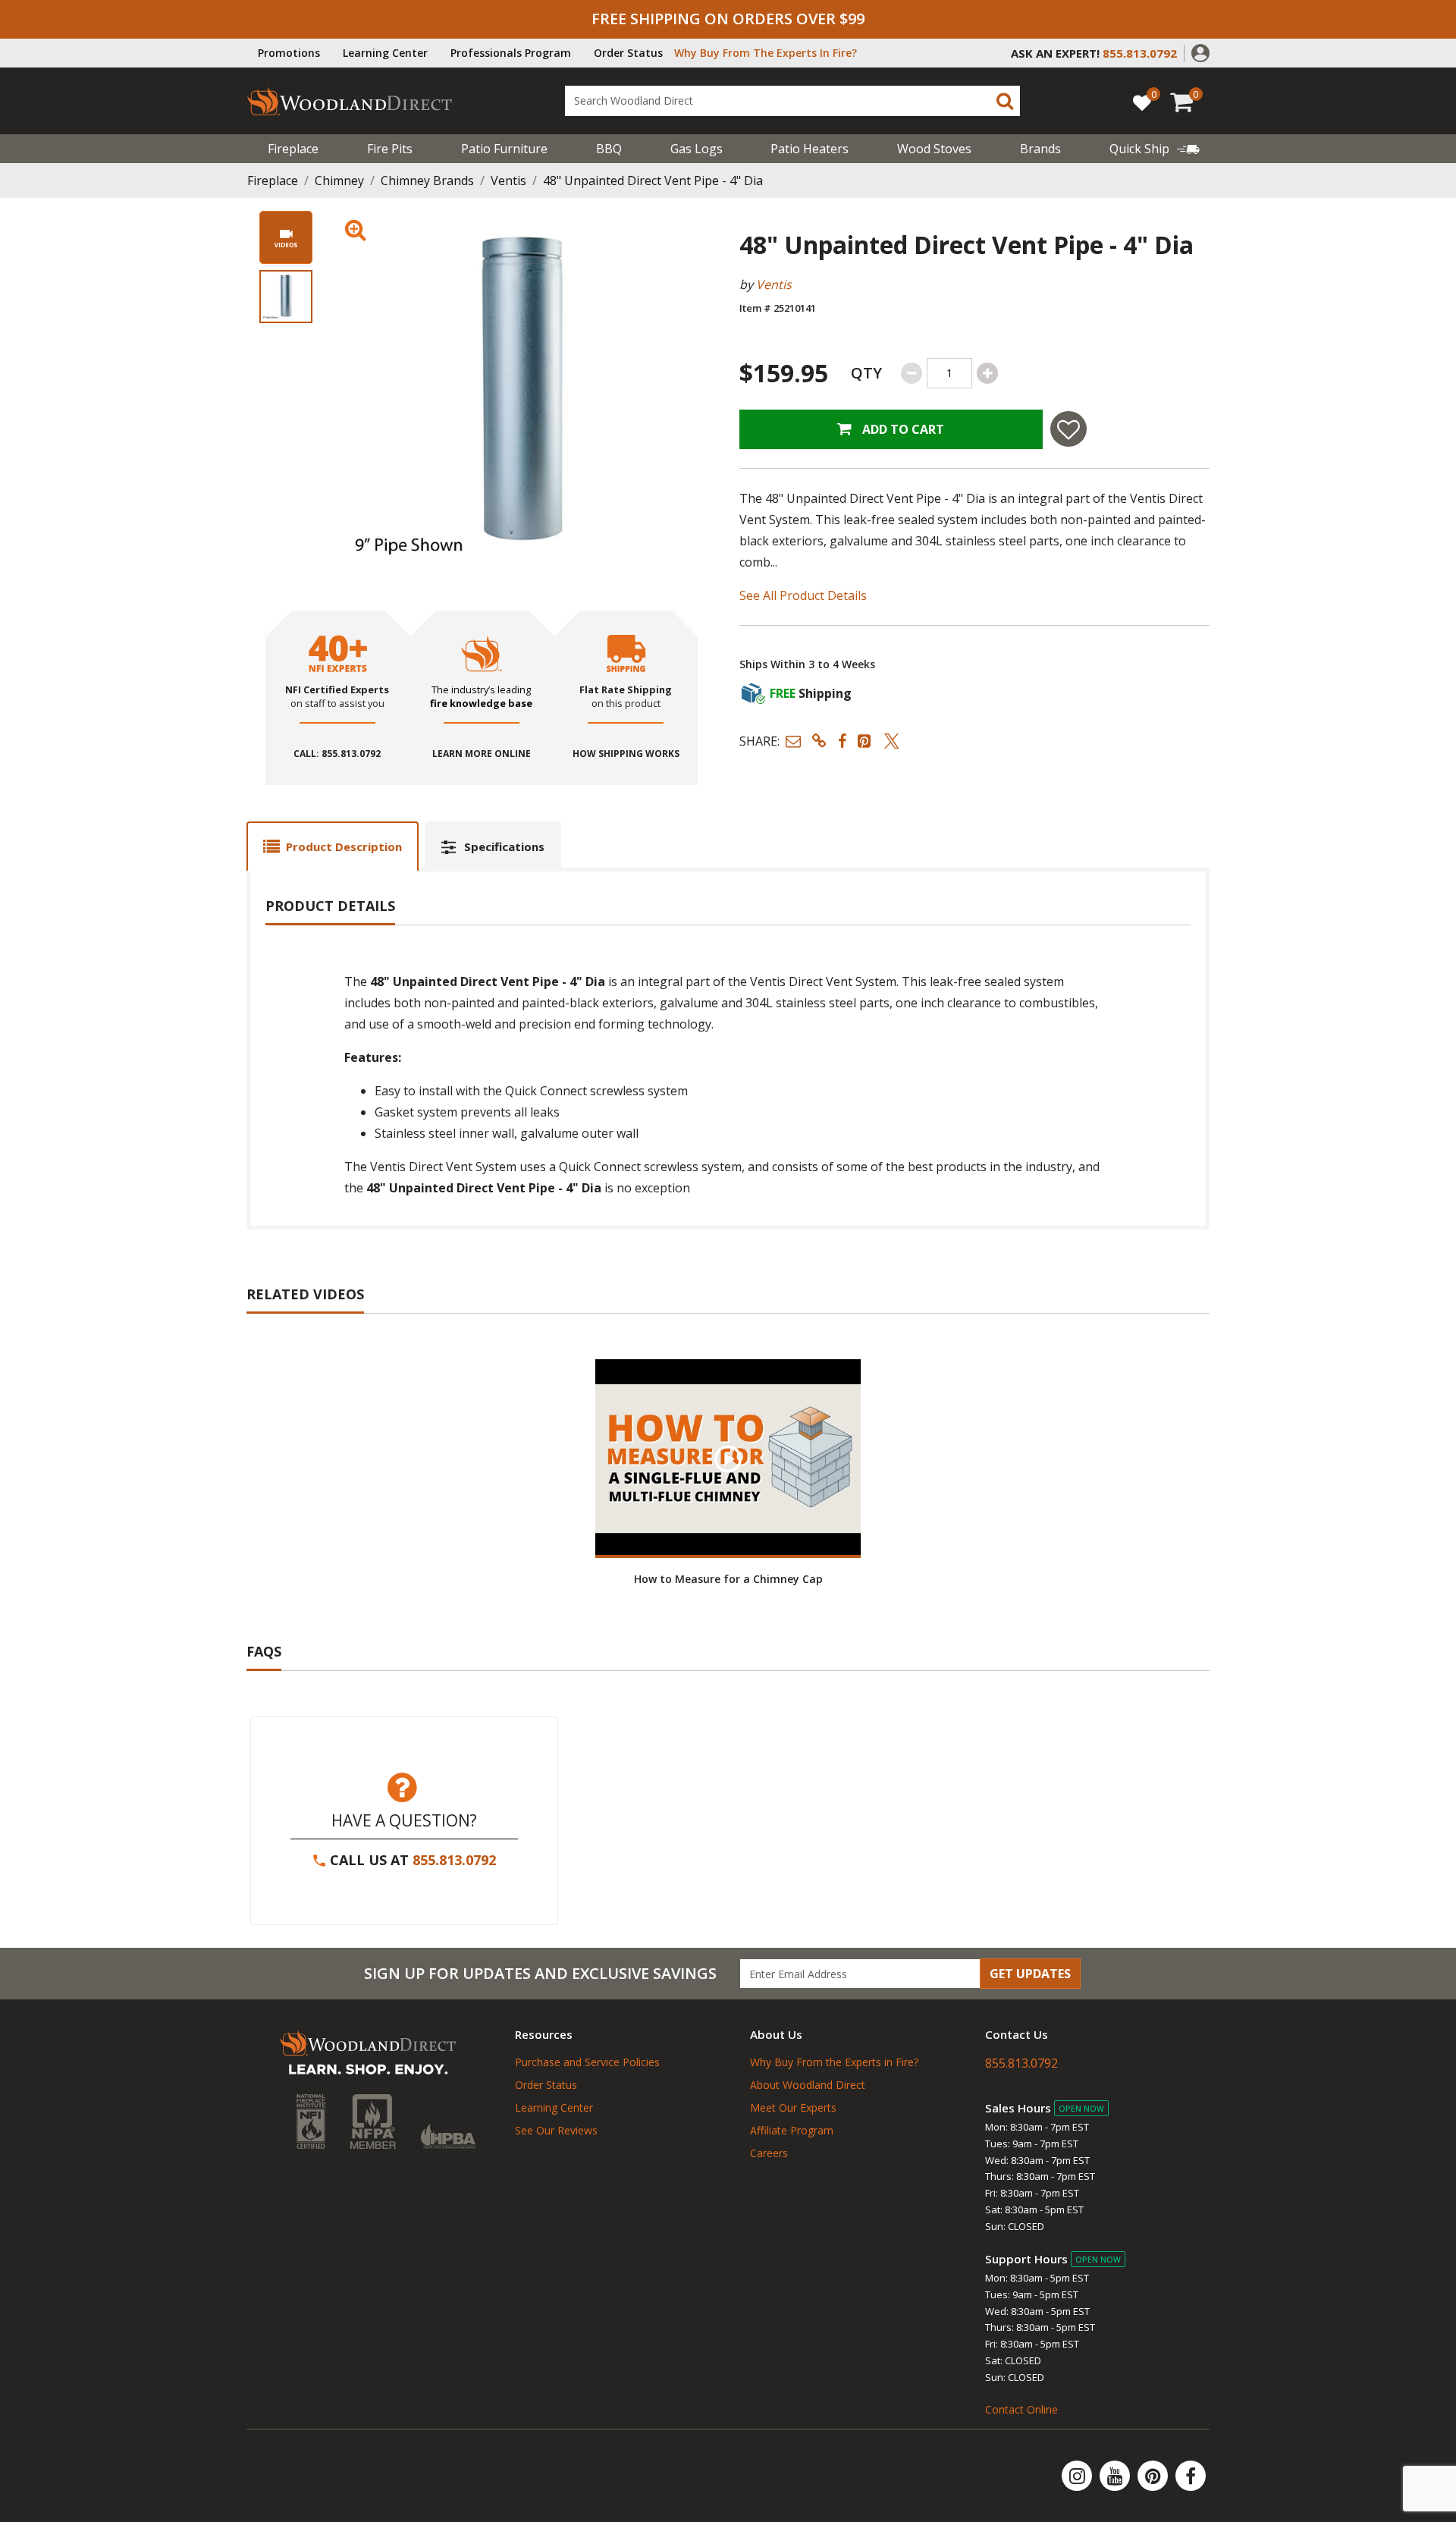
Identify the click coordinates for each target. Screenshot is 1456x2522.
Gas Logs (697, 149)
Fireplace (293, 149)
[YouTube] (1116, 2476)
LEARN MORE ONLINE (482, 754)
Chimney (339, 181)
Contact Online (1021, 2409)
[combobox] (792, 101)
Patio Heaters (810, 149)
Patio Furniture (504, 149)
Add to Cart (902, 429)
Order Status (628, 53)
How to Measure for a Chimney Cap (728, 1579)
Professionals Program (511, 53)
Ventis (508, 181)
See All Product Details (803, 595)
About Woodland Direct (808, 2085)
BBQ (609, 149)
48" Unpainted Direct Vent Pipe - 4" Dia (653, 181)
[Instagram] (1078, 2476)
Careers (769, 2153)
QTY (866, 373)
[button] (1200, 52)
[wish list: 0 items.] (1142, 102)
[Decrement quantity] (912, 373)
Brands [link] (1040, 149)
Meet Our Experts (793, 2107)
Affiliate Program (792, 2130)
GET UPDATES (1030, 1974)
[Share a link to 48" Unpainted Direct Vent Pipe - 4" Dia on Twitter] (892, 741)
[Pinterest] (1154, 2476)
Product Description (344, 846)
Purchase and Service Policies (587, 2062)
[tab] (333, 846)
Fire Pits (390, 149)
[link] (1155, 149)
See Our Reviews (556, 2130)
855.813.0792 (454, 1860)
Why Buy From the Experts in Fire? (834, 2062)
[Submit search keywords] (1005, 101)
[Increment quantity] (987, 373)
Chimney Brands (427, 181)
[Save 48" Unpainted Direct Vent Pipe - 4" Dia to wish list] (1068, 429)
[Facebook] (1191, 2476)
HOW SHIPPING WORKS (626, 754)
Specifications (504, 846)
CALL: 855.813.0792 (337, 754)
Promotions (289, 53)
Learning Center (385, 53)
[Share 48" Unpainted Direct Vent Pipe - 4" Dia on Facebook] (842, 741)
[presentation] (286, 297)
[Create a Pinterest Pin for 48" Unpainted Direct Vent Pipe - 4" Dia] (865, 741)
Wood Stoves (934, 149)
